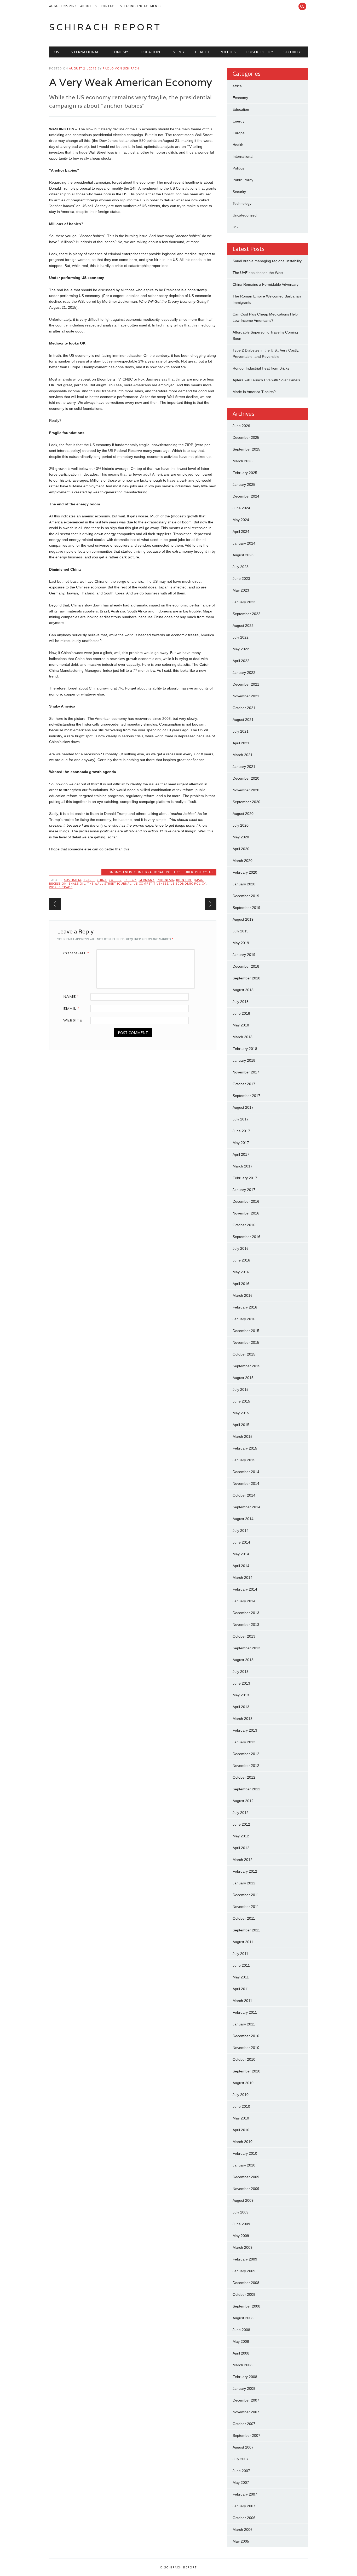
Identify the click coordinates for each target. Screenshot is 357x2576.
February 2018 (245, 1049)
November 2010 (246, 2048)
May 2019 (241, 943)
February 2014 (245, 1589)
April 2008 (241, 2353)
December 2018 (246, 966)
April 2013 (241, 1707)
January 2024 (244, 543)
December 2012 (246, 1754)
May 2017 (241, 1143)
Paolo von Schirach (121, 68)
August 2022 (243, 626)
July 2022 (241, 637)
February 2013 (245, 1730)
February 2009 (245, 2259)
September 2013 (246, 1648)
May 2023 (241, 590)
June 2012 (241, 1824)
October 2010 (244, 2059)
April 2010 (241, 2130)
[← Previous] (55, 904)
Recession (58, 883)
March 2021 (243, 755)
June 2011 (241, 1965)
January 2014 (244, 1601)
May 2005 (241, 2541)
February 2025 (245, 473)
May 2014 (241, 1554)
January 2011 (244, 2024)
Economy (119, 52)
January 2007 (244, 2506)
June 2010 (241, 2106)
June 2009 (241, 2224)
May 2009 (241, 2236)
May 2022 (241, 649)
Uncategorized (245, 215)
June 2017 (241, 1131)
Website (73, 1020)
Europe (239, 133)
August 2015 (243, 1378)
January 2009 (244, 2271)
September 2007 (246, 2435)
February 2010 (245, 2153)
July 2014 (241, 1531)
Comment (76, 953)
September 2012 (246, 1789)
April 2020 (241, 849)
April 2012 (241, 1848)
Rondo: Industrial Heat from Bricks (261, 368)
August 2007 (243, 2447)
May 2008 (241, 2341)
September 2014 (246, 1507)
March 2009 (243, 2247)
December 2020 (246, 778)
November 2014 (246, 1483)
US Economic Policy (188, 883)
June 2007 (241, 2471)
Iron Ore (184, 880)
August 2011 (243, 1942)
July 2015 (241, 1389)
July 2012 (241, 1813)
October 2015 (244, 1354)
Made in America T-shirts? (254, 392)
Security (292, 52)
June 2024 (241, 508)
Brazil (89, 880)
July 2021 (241, 731)
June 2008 (241, 2330)
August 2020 (243, 814)
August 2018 (243, 990)
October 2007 (244, 2424)
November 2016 (246, 1213)
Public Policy (260, 52)
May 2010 (241, 2118)
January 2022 (244, 673)
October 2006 (244, 2518)
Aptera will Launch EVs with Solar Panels (266, 380)
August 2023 (243, 555)
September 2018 (246, 978)
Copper (115, 880)
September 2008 (246, 2306)
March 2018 (243, 1037)
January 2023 (244, 602)
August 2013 (243, 1660)
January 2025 (244, 484)
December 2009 (246, 2177)
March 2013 (243, 1719)
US (57, 52)
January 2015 (244, 1460)
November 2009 (246, 2189)
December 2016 (246, 1201)
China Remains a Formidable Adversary (266, 284)
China (102, 880)
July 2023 (241, 567)
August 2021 (243, 720)
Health (202, 52)
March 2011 (242, 2001)
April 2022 (241, 661)
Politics (228, 52)
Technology (242, 203)
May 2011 (241, 1977)
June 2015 (241, 1401)
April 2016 (241, 1284)
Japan (199, 880)
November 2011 (246, 1907)
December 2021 (246, 684)
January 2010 (244, 2165)
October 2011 (244, 1918)
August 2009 (243, 2200)
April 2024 (241, 531)
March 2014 (243, 1578)
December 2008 (246, 2283)
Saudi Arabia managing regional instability (267, 261)
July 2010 (241, 2095)
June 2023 (241, 579)
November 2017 (246, 1072)
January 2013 (244, 1742)
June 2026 (241, 426)
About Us (88, 6)
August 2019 (243, 919)
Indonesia (165, 880)
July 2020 (241, 825)
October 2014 (244, 1495)
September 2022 (246, 614)
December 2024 (246, 496)
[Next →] (211, 904)
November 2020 (246, 790)
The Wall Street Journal (109, 883)
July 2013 (241, 1672)
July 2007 (241, 2459)
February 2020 (245, 872)
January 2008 (244, 2388)
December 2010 (246, 2036)
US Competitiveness (151, 883)
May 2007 (241, 2482)
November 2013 (246, 1625)
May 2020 (241, 837)
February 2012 (245, 1871)
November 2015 (246, 1342)
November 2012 (246, 1766)
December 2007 (246, 2400)
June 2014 (241, 1542)
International (84, 52)
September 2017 (246, 1096)
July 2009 (241, 2212)
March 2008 (243, 2365)
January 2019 (244, 955)
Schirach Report (105, 27)
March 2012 (243, 1860)
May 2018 (241, 1025)
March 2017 (243, 1166)
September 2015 (246, 1366)
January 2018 (244, 1060)
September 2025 (246, 449)
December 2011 (246, 1895)
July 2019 (241, 931)
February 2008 (245, 2377)
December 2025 (246, 437)
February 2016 (245, 1307)
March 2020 (243, 861)
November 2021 (246, 696)
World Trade (61, 887)
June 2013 (241, 1683)
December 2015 (246, 1331)
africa (237, 86)
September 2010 (246, 2071)
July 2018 (241, 1002)
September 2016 (246, 1237)
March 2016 (243, 1295)
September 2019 (246, 908)
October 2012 (244, 1777)
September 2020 (246, 802)
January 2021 (244, 767)
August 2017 (243, 1107)
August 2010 (243, 2083)
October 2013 (244, 1636)
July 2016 (241, 1248)
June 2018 (241, 1013)
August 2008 (243, 2318)
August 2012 (243, 1801)
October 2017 (244, 1084)
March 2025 (243, 461)
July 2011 (240, 1954)
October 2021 (244, 708)
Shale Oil (77, 883)
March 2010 (243, 2142)
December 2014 (246, 1472)
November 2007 (246, 2412)
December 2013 (246, 1613)
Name (71, 996)
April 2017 (241, 1154)
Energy (177, 52)
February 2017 (245, 1178)
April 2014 (241, 1566)
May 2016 (241, 1272)
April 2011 (241, 1989)
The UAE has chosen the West (258, 273)
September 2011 (246, 1930)
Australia (73, 880)
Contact (108, 6)
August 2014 (243, 1519)
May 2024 (241, 520)
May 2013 (241, 1695)
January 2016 (244, 1319)
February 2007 (245, 2494)
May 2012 (241, 1836)
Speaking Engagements (141, 6)
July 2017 (241, 1119)
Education (149, 52)
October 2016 (244, 1225)
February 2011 (245, 2012)
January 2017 (244, 1190)
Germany (146, 880)
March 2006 (243, 2530)
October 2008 (244, 2294)
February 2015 (245, 1448)
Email (71, 1008)
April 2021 (241, 743)
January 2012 (244, 1883)
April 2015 (241, 1425)
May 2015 (241, 1413)
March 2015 (243, 1436)
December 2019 (246, 896)
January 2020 (244, 884)
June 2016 (241, 1260)
